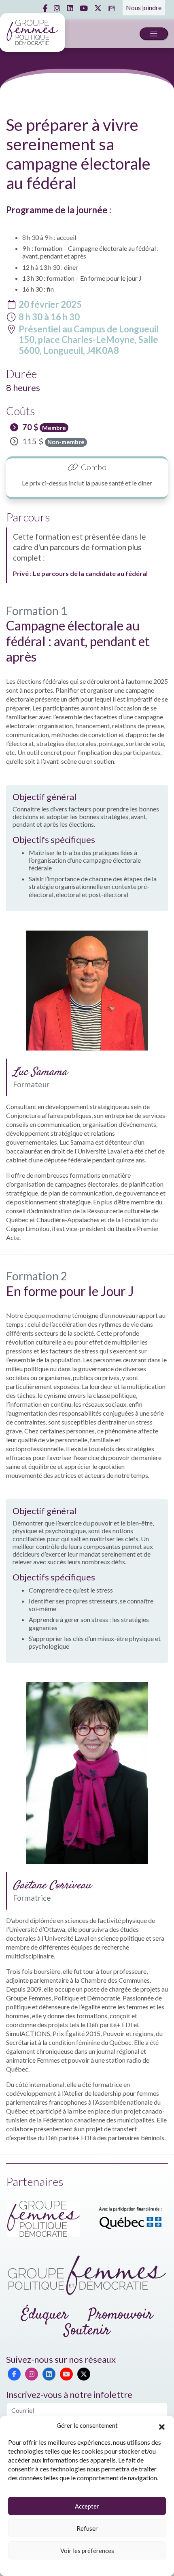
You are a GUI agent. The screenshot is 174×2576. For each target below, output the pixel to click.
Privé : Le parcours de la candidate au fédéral (80, 573)
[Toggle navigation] (154, 34)
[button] (162, 2426)
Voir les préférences (87, 2551)
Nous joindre (144, 7)
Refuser (87, 2528)
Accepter (87, 2506)
